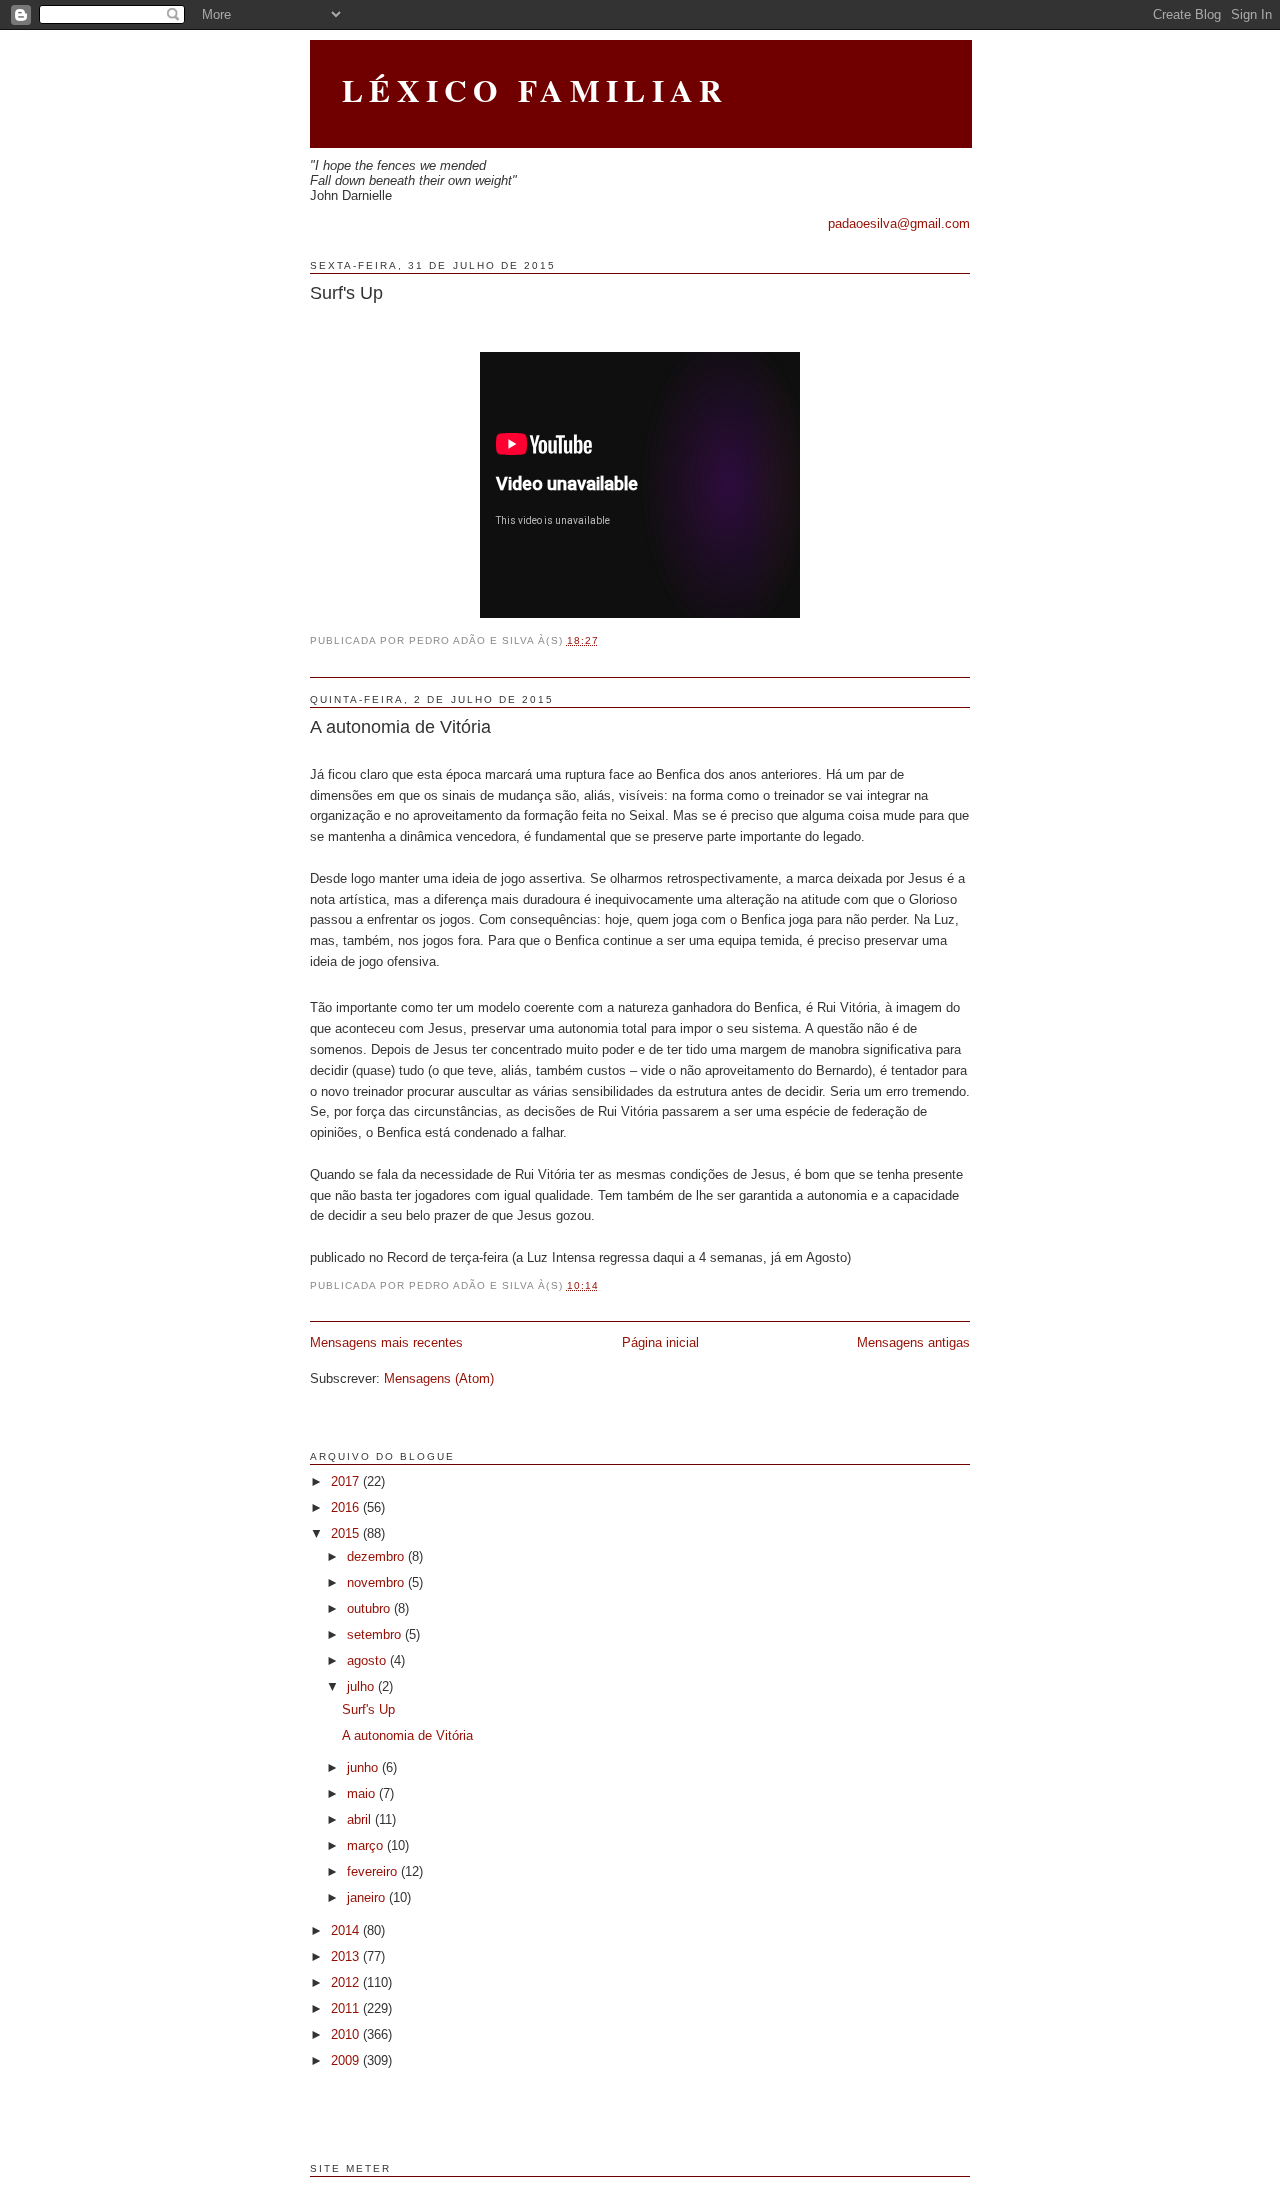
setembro (376, 1634)
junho (364, 1767)
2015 (347, 1533)
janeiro (368, 1897)
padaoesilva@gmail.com (899, 223)
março (367, 1845)
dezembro (377, 1556)
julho (362, 1686)
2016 (347, 1507)
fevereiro (374, 1871)
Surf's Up (346, 293)
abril (361, 1819)
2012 (347, 1982)
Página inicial (660, 1342)
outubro (370, 1608)
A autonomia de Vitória (400, 727)
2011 (347, 2008)
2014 (347, 1930)
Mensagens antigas (913, 1342)
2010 (347, 2034)
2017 (347, 1481)
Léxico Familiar (535, 90)
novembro (377, 1582)
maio (363, 1793)
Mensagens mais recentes (386, 1342)
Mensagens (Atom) (439, 1378)
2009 (347, 2060)
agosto (368, 1660)
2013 (347, 1956)
